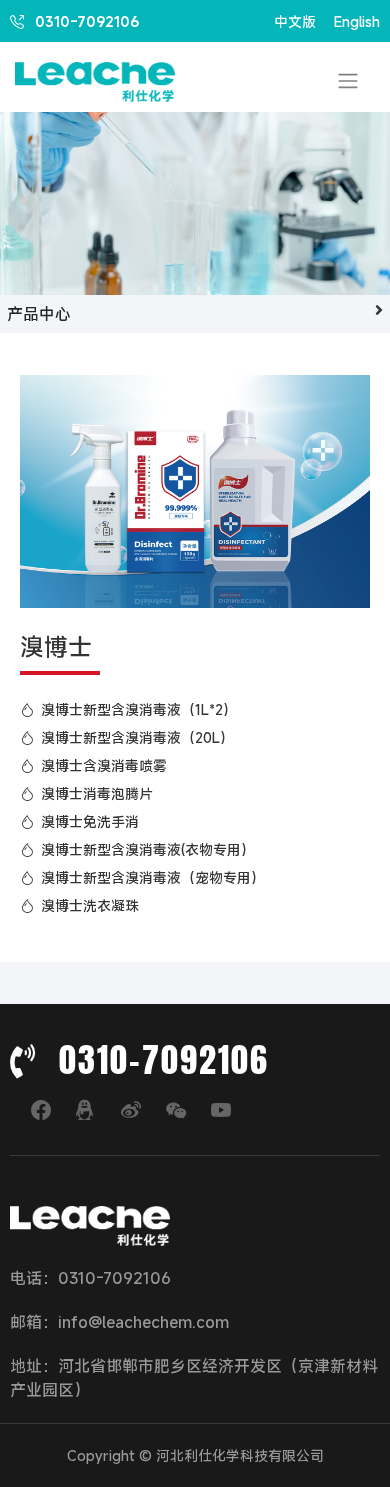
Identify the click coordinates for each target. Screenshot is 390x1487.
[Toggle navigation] (347, 80)
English (357, 21)
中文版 (295, 21)
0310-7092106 (85, 21)
